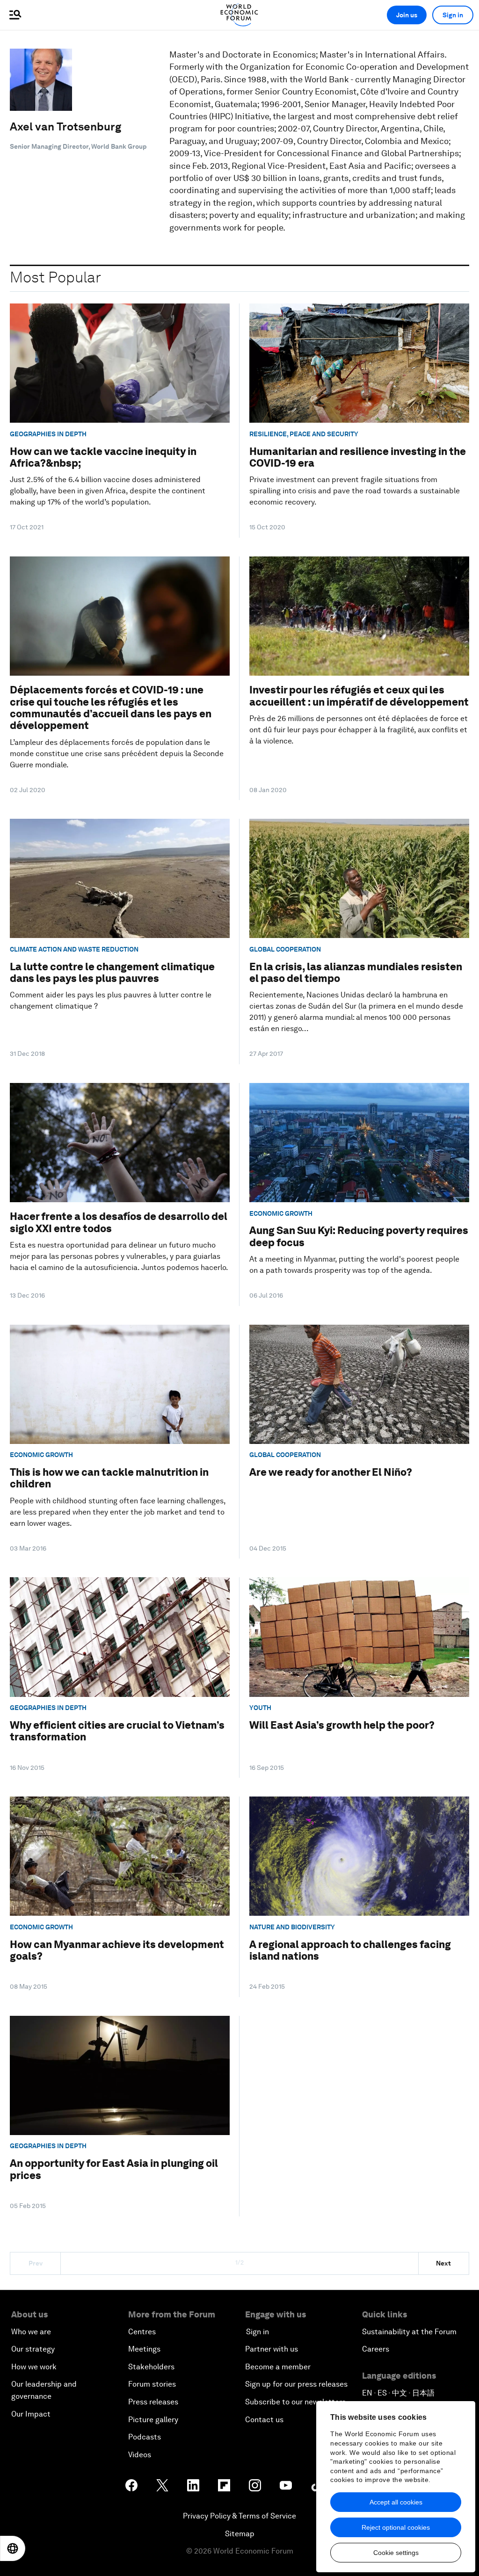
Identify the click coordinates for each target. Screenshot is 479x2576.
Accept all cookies (396, 2502)
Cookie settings (396, 2553)
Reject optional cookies (396, 2527)
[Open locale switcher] (13, 2548)
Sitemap (240, 2534)
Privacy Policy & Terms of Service (239, 2516)
